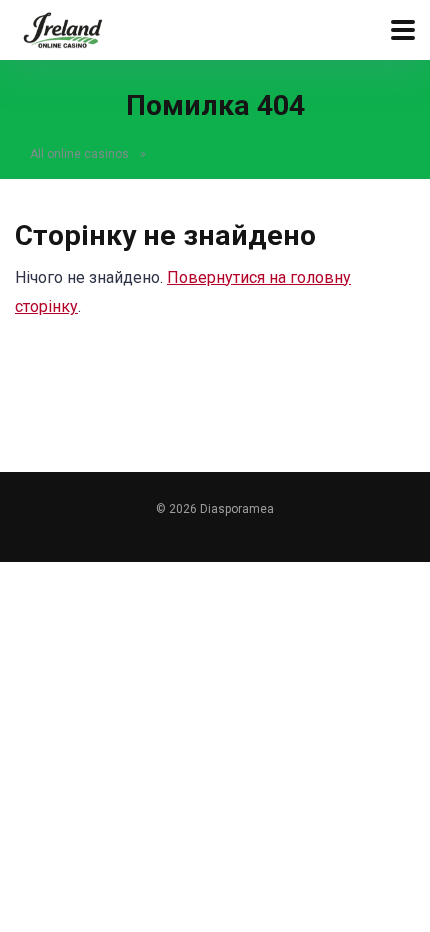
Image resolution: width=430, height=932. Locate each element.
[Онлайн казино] (62, 27)
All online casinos (79, 154)
